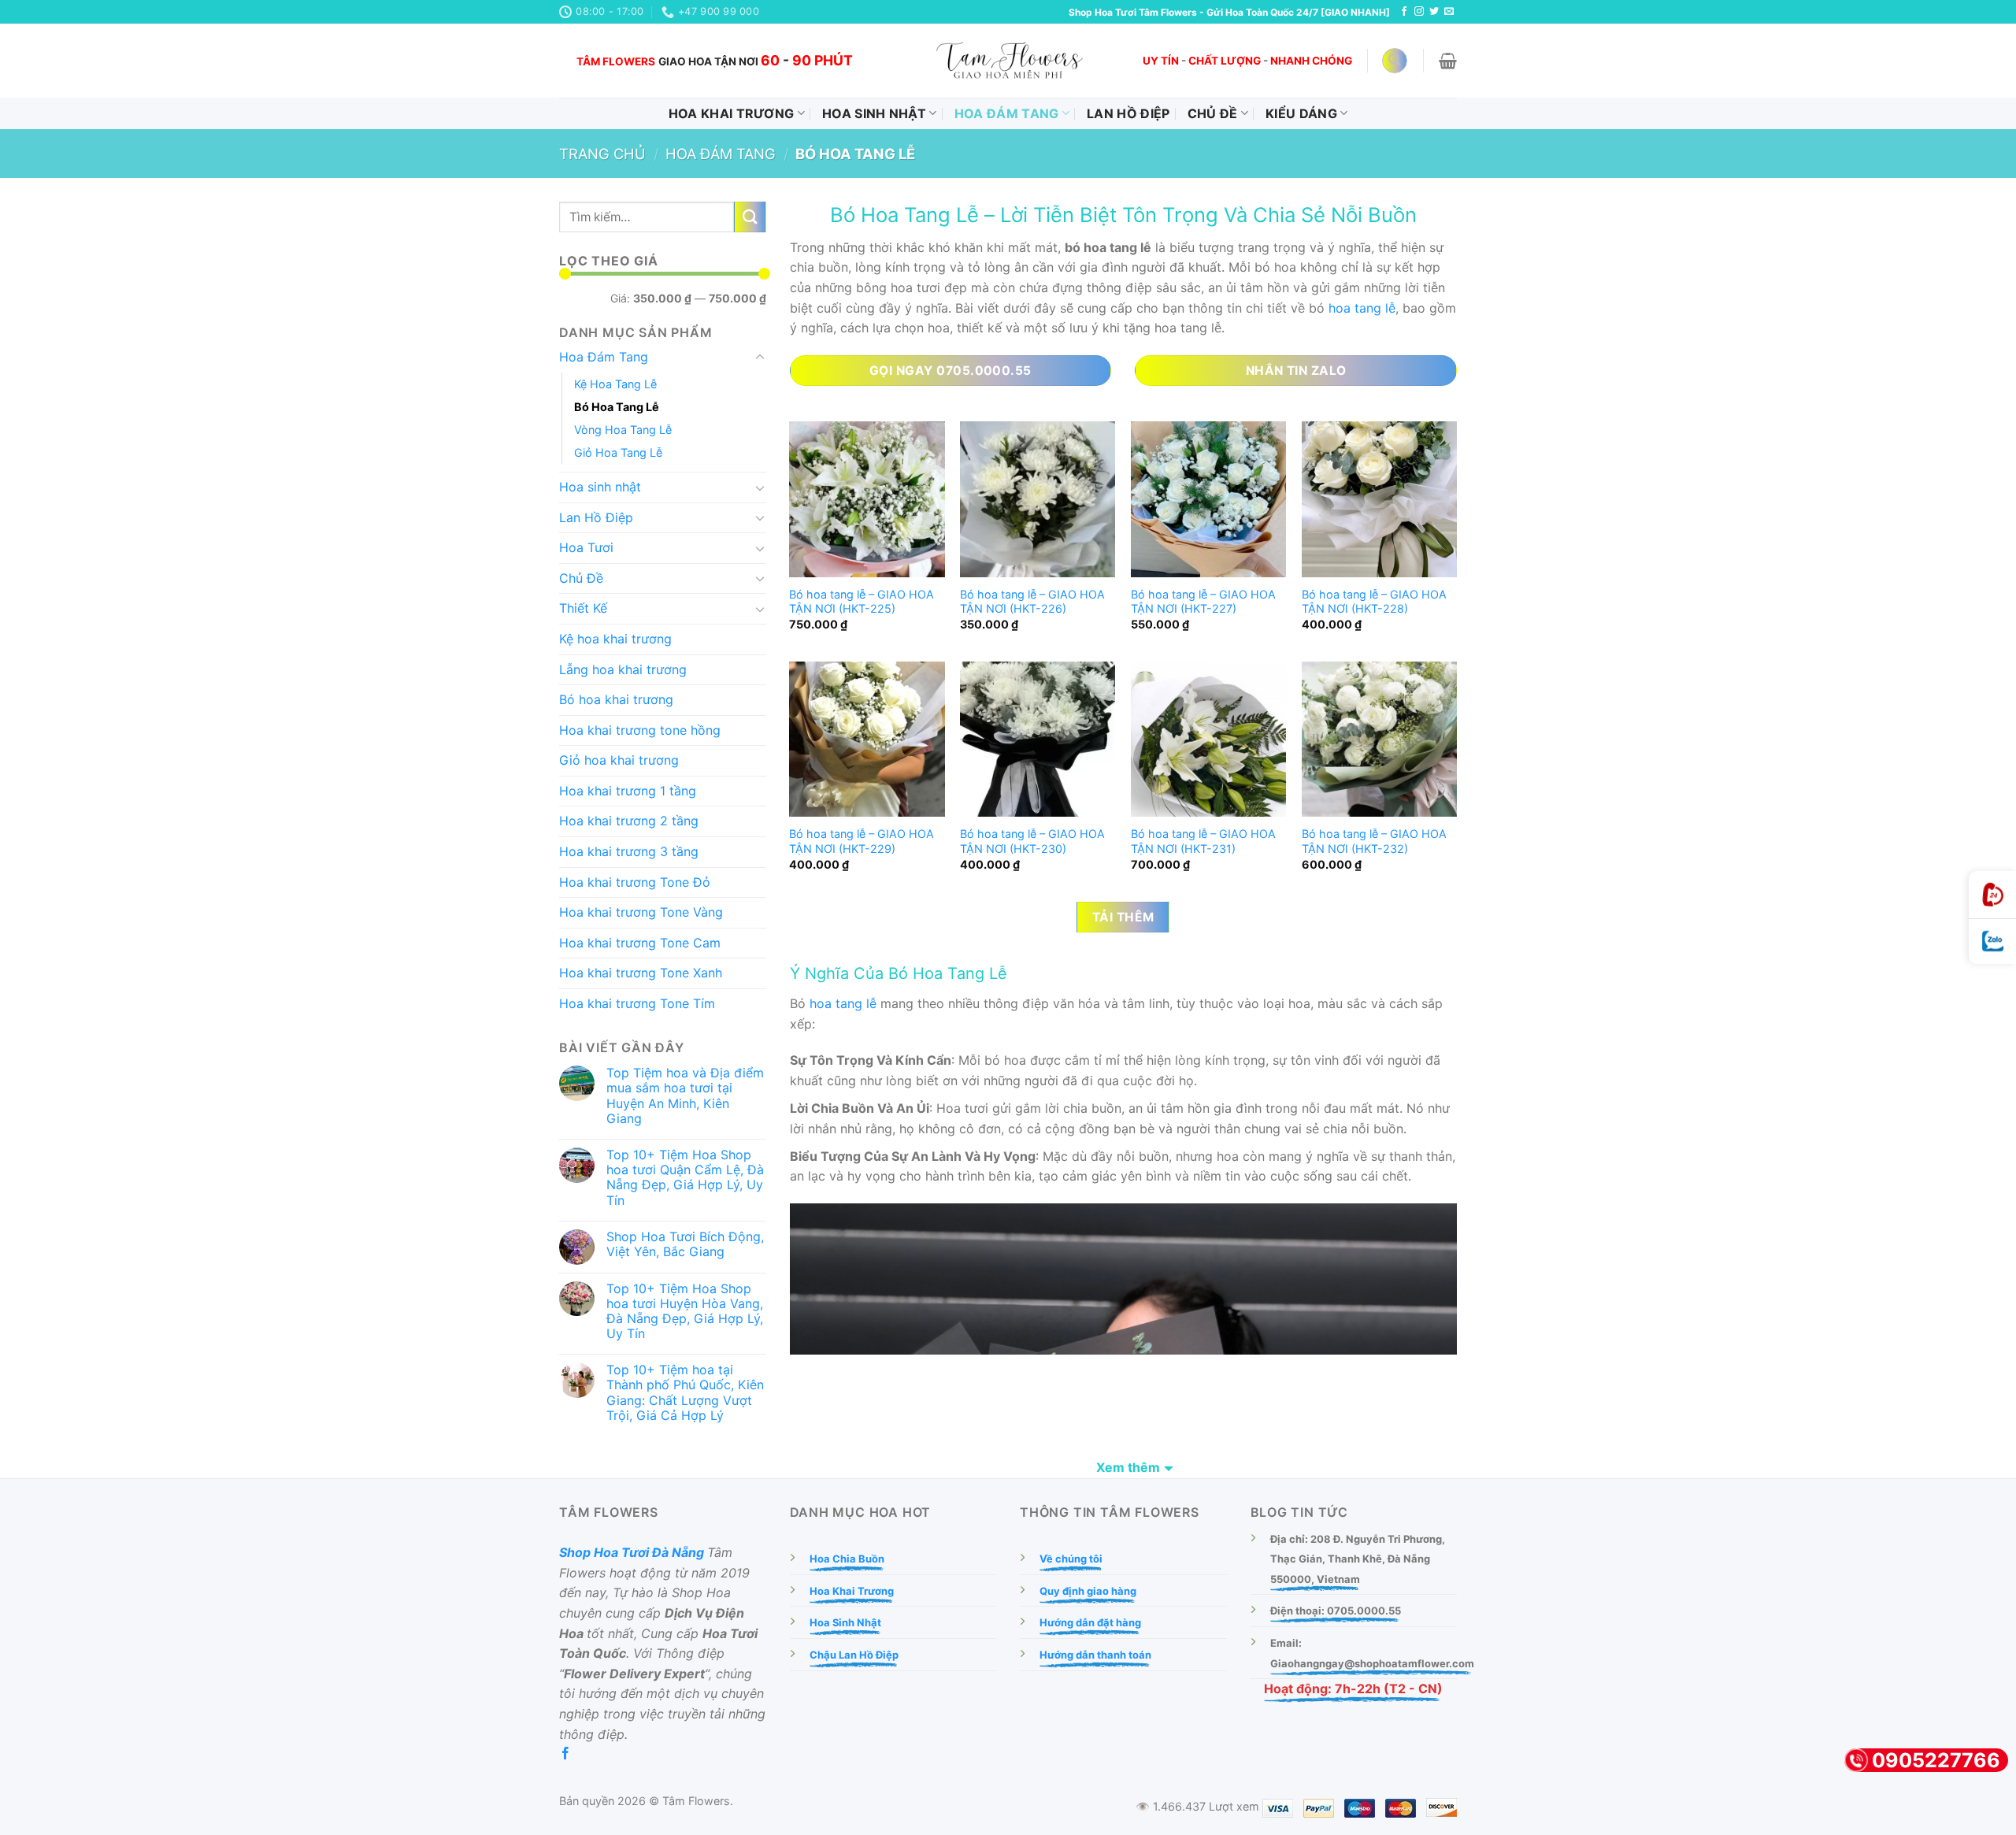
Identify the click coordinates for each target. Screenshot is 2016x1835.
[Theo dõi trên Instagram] (1419, 12)
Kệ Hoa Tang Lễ (615, 384)
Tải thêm (1123, 917)
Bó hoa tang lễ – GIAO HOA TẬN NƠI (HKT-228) (1374, 602)
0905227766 (1936, 1760)
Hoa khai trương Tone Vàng (641, 912)
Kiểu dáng (1301, 113)
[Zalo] (1992, 942)
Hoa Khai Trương (732, 113)
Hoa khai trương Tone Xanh (641, 973)
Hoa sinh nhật (874, 113)
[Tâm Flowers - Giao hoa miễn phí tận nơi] (1008, 61)
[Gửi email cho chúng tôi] (1449, 12)
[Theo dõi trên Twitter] (1434, 12)
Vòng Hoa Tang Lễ (623, 430)
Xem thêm (1128, 1467)
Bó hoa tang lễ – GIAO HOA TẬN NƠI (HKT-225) (862, 602)
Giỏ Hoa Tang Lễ (618, 452)
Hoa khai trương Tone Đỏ (635, 882)
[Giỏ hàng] (1448, 61)
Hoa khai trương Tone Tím (637, 1003)
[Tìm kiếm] (1395, 61)
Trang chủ (602, 154)
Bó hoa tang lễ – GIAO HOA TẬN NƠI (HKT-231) (1203, 841)
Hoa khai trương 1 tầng (628, 791)
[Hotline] (1992, 895)
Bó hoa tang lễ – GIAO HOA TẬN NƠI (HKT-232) (1374, 841)
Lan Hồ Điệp (1128, 113)
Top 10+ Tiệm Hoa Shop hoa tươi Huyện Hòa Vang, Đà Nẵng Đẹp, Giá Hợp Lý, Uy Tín (685, 1312)
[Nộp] (750, 217)
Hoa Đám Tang (1007, 113)
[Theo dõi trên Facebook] (1404, 12)
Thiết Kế (583, 608)
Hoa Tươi (586, 547)
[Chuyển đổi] (760, 358)
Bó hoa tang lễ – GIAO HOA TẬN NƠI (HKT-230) (1032, 841)
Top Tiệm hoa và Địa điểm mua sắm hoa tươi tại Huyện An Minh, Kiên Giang (685, 1096)
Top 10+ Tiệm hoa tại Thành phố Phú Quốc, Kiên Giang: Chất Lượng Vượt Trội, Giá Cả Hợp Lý (685, 1393)
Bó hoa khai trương (616, 699)
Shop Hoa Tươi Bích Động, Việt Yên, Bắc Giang (685, 1244)
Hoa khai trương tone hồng (640, 730)
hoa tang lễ (1362, 308)
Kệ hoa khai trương (615, 639)
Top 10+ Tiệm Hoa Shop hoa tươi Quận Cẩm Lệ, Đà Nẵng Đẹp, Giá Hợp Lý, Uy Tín (685, 1178)
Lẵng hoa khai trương (623, 669)
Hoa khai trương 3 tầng (629, 851)
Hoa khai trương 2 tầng (629, 821)
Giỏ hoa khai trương (619, 760)
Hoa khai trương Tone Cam (640, 943)
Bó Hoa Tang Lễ (617, 407)
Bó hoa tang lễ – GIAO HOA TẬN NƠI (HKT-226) (1032, 602)
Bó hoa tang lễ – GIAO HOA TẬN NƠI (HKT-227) (1203, 602)
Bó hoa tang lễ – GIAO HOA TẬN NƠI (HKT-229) (862, 841)
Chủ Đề (1213, 113)
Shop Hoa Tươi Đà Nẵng (632, 1552)
